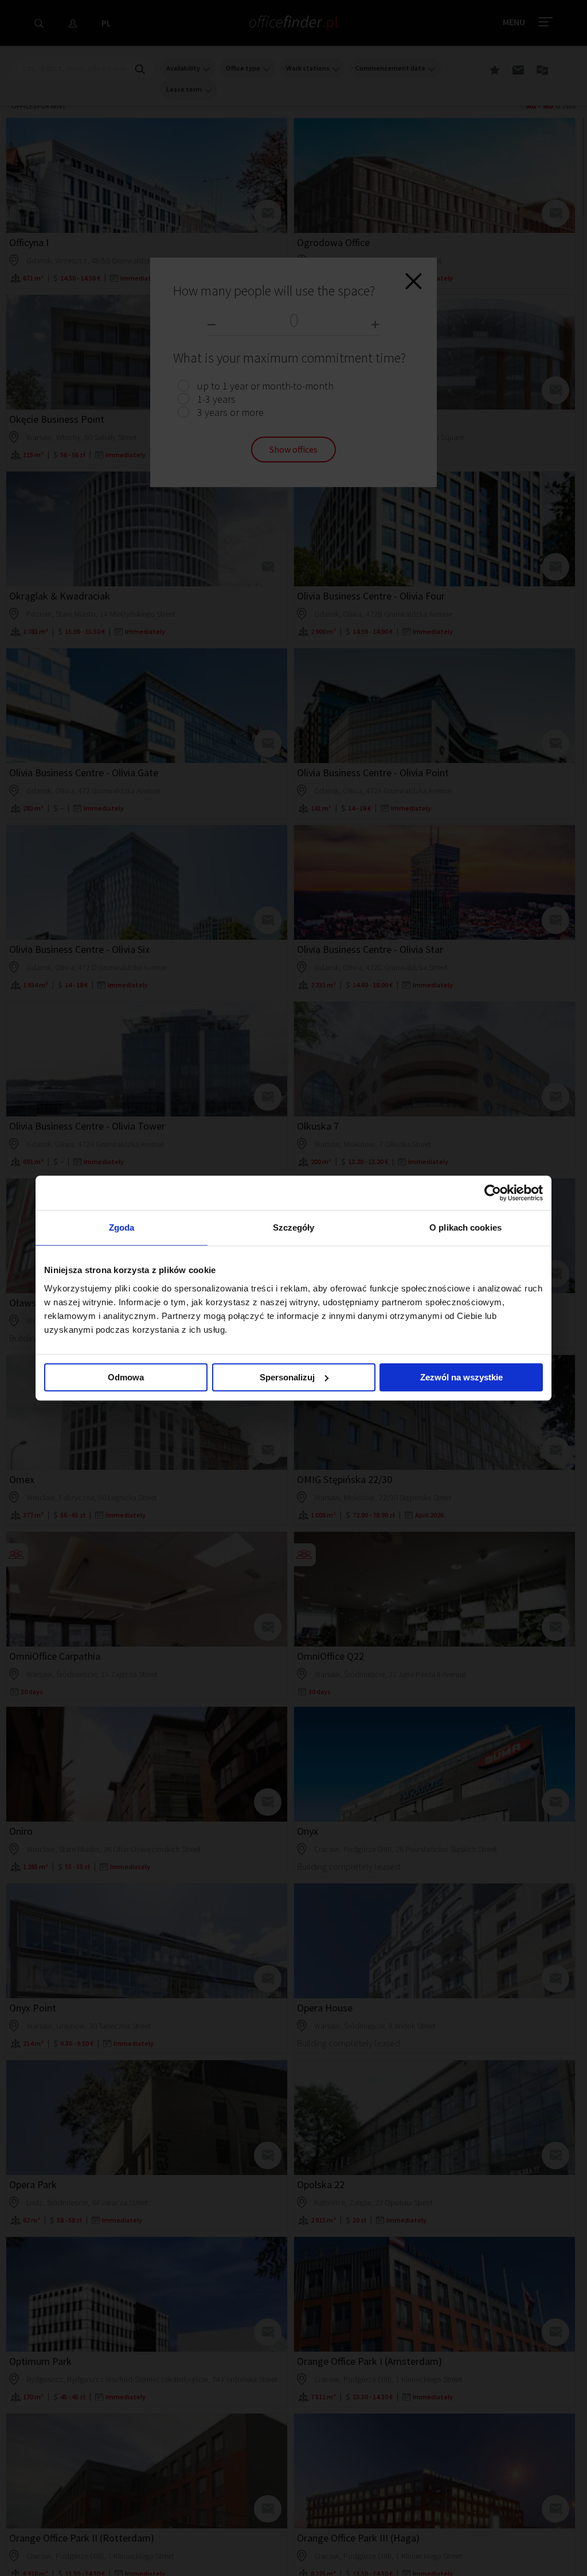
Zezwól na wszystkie (461, 1377)
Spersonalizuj (287, 1377)
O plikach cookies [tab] (465, 1227)
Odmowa (126, 1377)
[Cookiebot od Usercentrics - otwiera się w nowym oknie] (493, 1193)
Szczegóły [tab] (294, 1227)
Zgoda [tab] (122, 1227)
